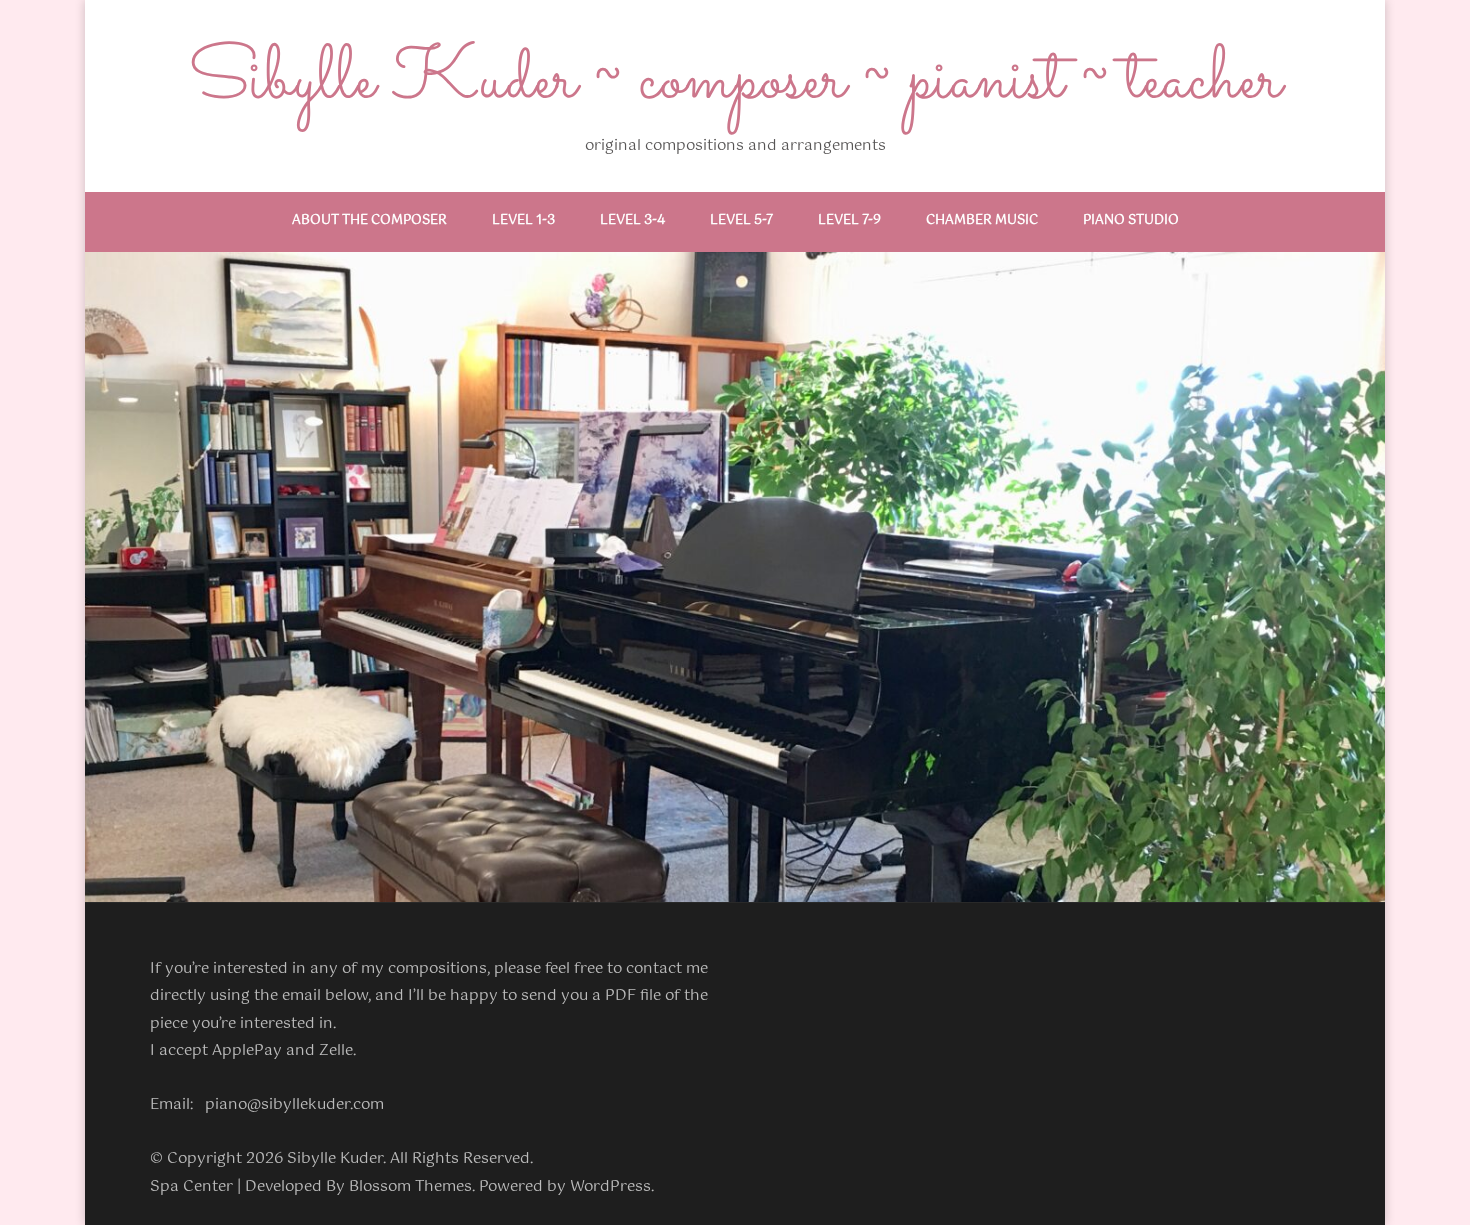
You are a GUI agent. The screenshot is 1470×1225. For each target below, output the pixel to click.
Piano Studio (1131, 220)
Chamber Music (982, 220)
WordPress (610, 1186)
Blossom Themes (410, 1186)
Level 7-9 (849, 220)
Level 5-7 (741, 220)
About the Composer (369, 220)
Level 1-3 (523, 220)
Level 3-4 (632, 220)
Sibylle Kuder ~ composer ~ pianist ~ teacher (735, 81)
